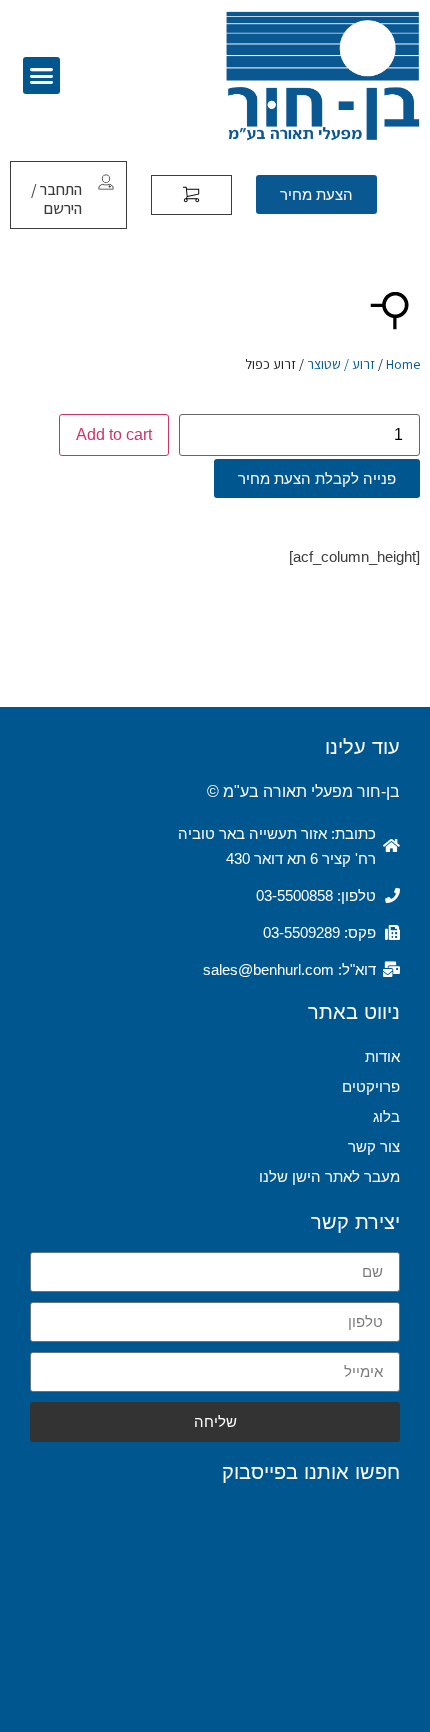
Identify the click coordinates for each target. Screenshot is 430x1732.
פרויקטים (371, 1086)
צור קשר (374, 1146)
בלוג (386, 1116)
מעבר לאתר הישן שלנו (329, 1176)
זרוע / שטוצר (341, 364)
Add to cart (114, 434)
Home (403, 364)
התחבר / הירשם (56, 199)
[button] (42, 76)
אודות (382, 1056)
